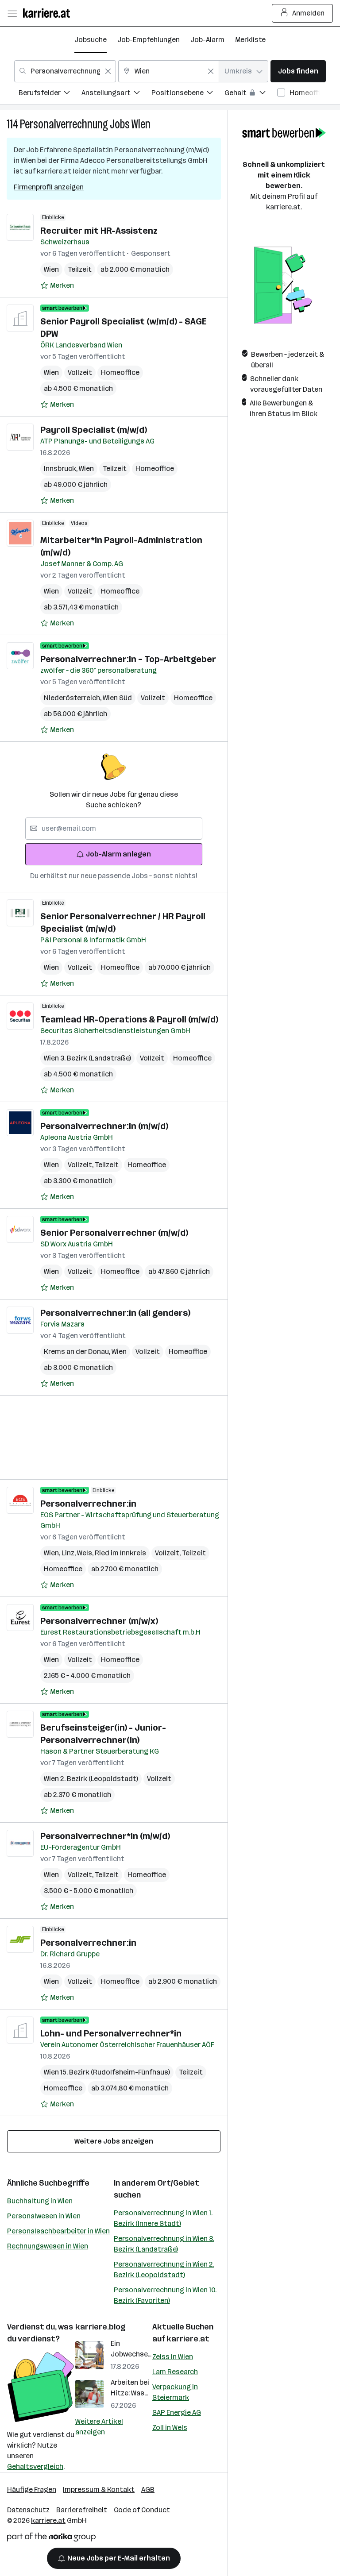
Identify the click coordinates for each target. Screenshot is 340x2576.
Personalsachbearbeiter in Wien (58, 2231)
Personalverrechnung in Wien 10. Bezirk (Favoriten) (165, 2295)
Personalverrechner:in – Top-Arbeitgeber (128, 659)
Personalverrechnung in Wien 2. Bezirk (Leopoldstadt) (164, 2269)
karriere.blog (100, 2327)
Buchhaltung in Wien (40, 2201)
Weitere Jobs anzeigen (114, 2141)
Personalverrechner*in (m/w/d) (105, 1836)
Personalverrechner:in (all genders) (115, 1313)
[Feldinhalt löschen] (108, 71)
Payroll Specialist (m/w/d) (94, 430)
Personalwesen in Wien (44, 2216)
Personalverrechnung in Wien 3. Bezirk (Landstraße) (164, 2244)
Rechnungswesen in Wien (48, 2246)
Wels (86, 1553)
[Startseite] (49, 13)
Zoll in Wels (170, 2428)
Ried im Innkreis (120, 1553)
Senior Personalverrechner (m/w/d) (114, 1233)
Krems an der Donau (78, 1352)
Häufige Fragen (32, 2489)
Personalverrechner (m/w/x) (99, 1621)
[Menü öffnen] (12, 13)
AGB (148, 2489)
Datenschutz (28, 2510)
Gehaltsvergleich (35, 2466)
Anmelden (308, 13)
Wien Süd (117, 698)
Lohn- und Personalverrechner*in (111, 2033)
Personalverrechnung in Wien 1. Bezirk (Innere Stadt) (163, 2218)
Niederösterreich (73, 698)
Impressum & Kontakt (99, 2489)
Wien (141, 124)
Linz (69, 1553)
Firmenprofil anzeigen (49, 187)
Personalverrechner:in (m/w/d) (104, 1126)
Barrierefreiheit (82, 2510)
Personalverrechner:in (88, 1504)
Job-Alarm (207, 40)
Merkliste (250, 40)
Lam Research (175, 2372)
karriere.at (188, 2339)
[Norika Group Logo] (51, 2539)
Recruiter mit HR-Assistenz (99, 231)
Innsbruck (61, 469)
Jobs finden (298, 71)
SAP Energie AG (177, 2412)
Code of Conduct (142, 2510)
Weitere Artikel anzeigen (99, 2427)
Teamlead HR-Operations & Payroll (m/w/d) (129, 1019)
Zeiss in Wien (173, 2357)
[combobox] (65, 71)
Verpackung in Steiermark (175, 2392)
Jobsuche (91, 40)
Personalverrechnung (64, 124)
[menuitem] (50, 94)
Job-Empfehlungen (149, 40)
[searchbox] (114, 829)
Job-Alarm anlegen (118, 854)
